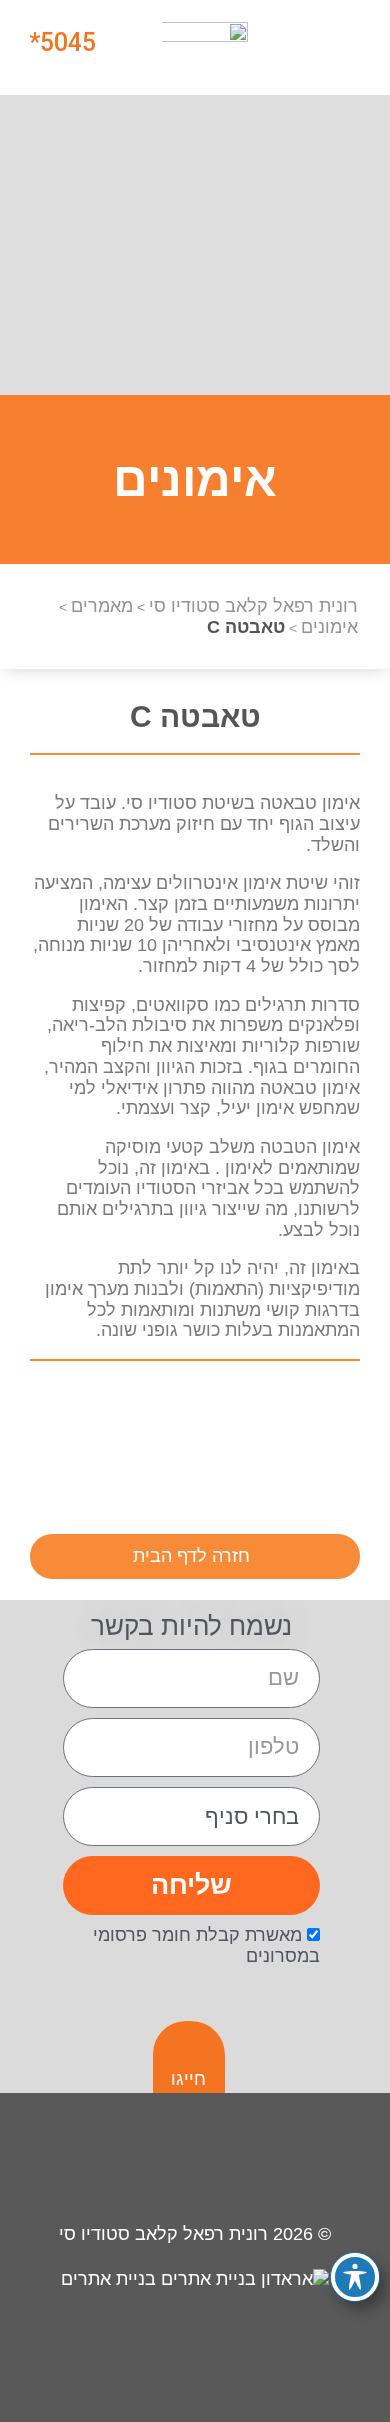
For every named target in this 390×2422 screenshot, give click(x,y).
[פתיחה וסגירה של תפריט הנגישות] (355, 2277)
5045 (68, 42)
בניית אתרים (111, 2279)
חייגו (188, 2079)
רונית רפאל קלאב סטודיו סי (163, 2234)
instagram (332, 1409)
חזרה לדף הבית (191, 1556)
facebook (271, 1409)
